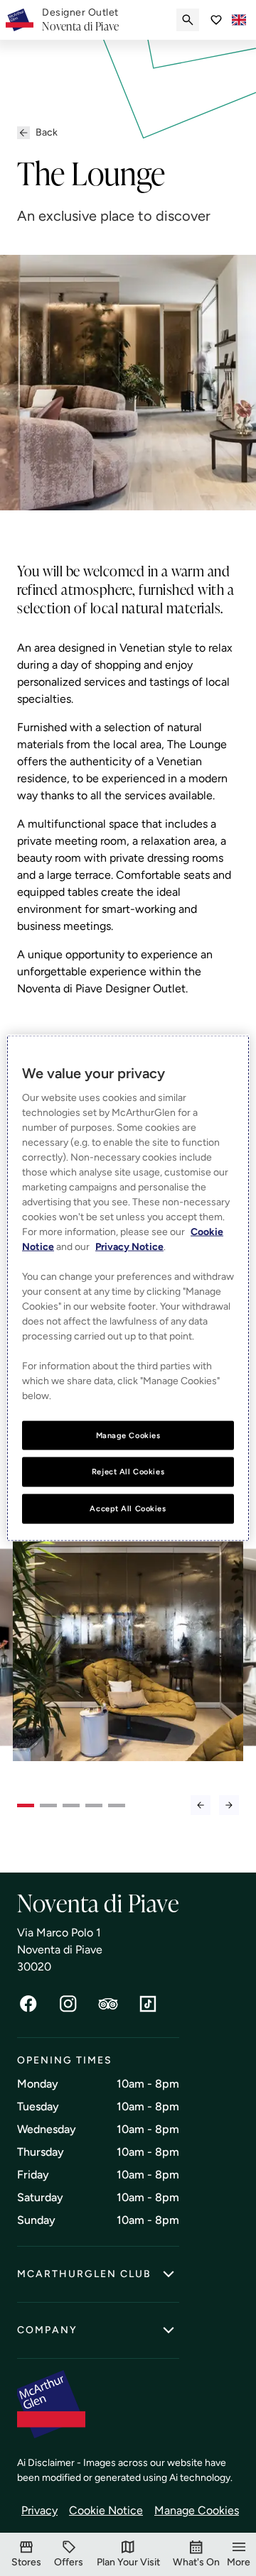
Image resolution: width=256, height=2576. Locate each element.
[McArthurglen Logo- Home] (20, 20)
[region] (128, 1288)
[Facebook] (28, 2004)
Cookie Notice (106, 2510)
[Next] (229, 1805)
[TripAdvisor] (108, 2004)
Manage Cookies (197, 2510)
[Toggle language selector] (239, 20)
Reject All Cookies (128, 1471)
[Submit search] (188, 20)
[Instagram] (68, 2004)
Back (47, 132)
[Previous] (201, 1805)
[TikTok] (148, 2004)
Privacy (39, 2510)
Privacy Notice (129, 1246)
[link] (80, 20)
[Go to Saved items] (216, 20)
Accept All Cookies (128, 1508)
